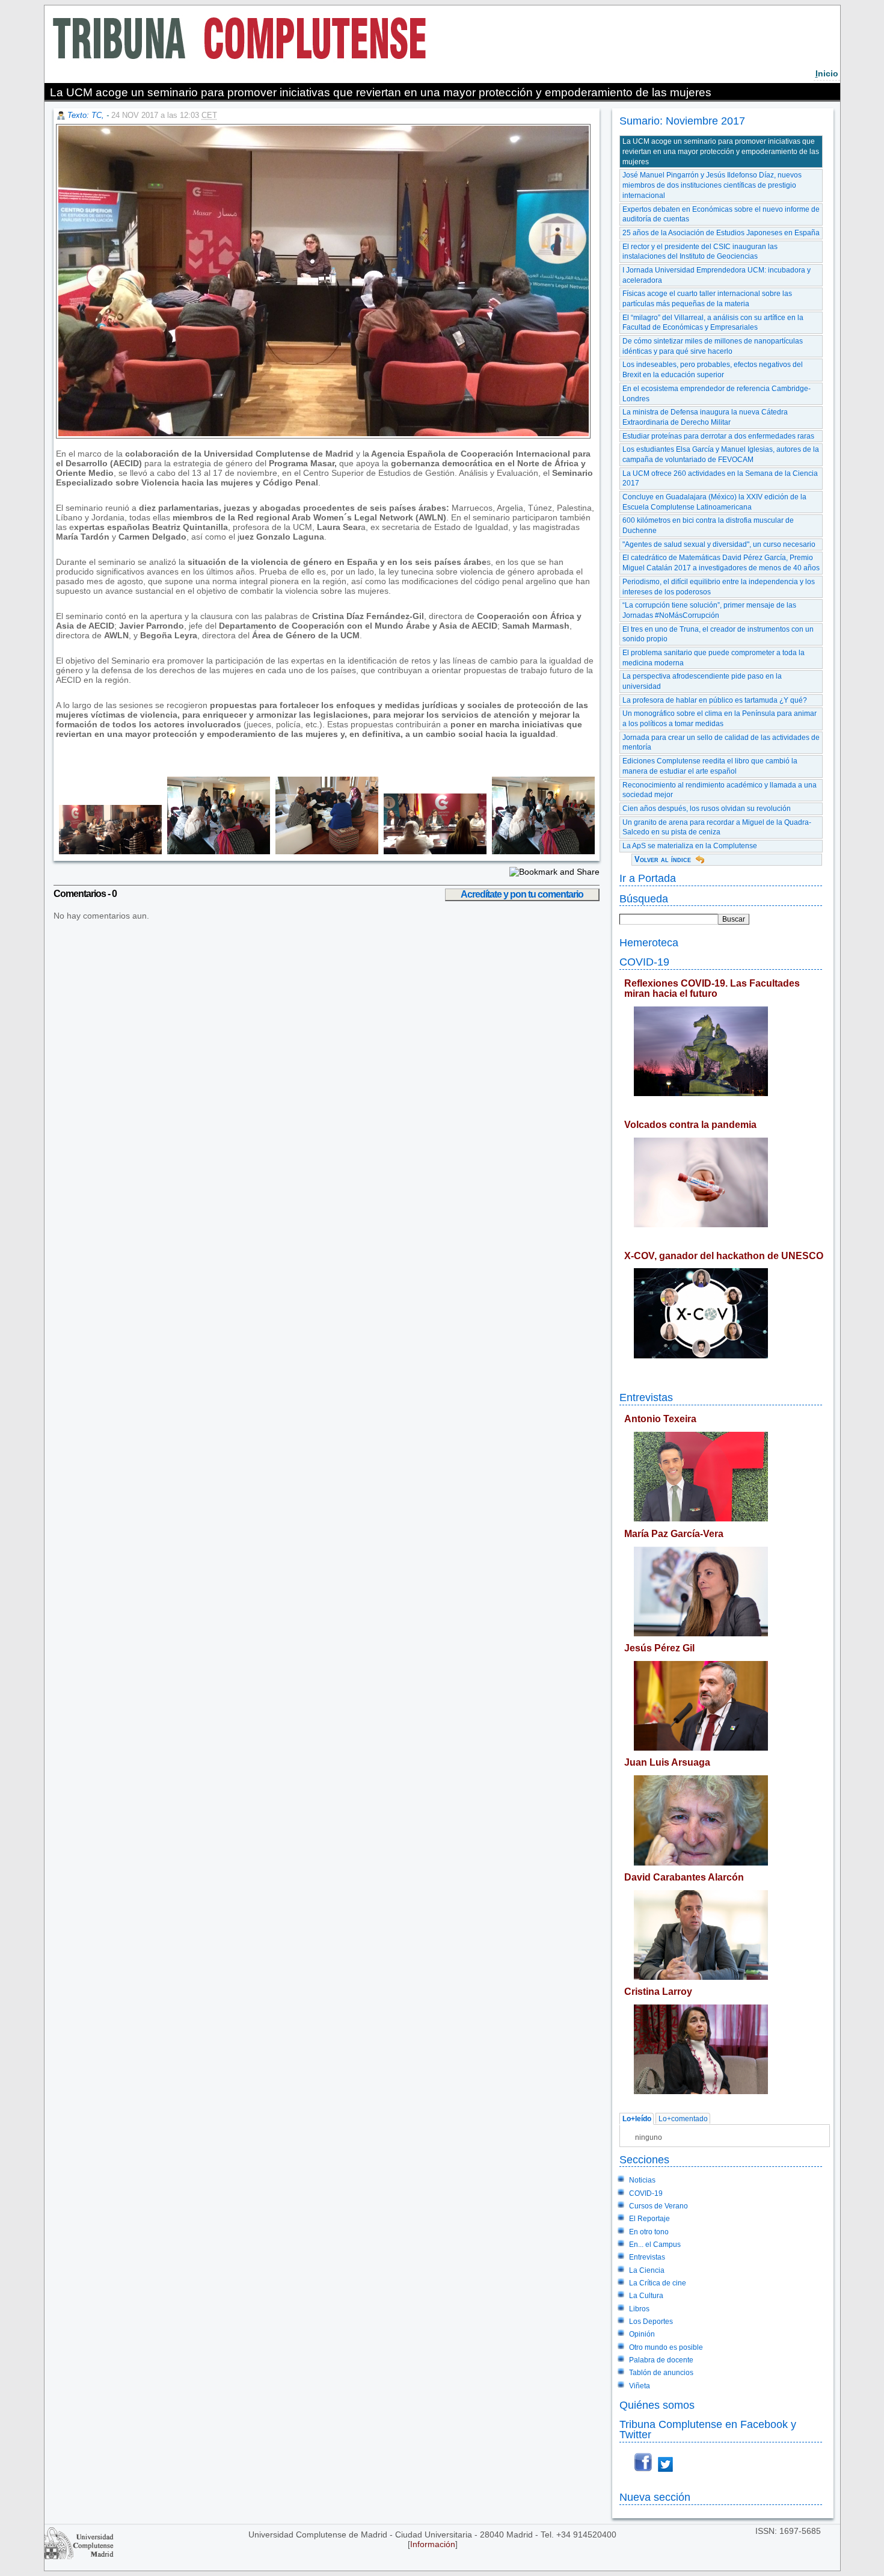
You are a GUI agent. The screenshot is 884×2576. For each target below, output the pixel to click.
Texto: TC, (87, 115)
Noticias (642, 2180)
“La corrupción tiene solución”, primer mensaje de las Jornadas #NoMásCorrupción (709, 610)
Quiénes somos (657, 2405)
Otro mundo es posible (666, 2347)
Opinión (642, 2334)
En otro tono (649, 2232)
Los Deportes (651, 2322)
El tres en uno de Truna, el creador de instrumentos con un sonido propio (718, 634)
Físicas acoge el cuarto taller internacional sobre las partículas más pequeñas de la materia (707, 299)
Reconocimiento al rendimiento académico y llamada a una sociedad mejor (720, 790)
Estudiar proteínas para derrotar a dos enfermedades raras (718, 436)
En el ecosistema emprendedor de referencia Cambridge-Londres (717, 394)
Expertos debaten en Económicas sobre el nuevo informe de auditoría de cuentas (721, 214)
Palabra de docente (661, 2360)
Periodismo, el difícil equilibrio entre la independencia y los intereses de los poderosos (719, 587)
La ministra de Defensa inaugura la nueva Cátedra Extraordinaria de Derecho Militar (705, 417)
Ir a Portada (648, 878)
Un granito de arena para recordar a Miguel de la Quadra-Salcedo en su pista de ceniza (717, 827)
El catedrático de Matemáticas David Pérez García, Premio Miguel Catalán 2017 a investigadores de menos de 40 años (721, 563)
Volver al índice (663, 859)
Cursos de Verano (658, 2206)
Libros (639, 2309)
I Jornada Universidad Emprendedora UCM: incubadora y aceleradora (717, 275)
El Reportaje (649, 2219)
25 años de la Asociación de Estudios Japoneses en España (721, 233)
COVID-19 (644, 962)
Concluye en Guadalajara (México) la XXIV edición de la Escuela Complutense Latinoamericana (714, 502)
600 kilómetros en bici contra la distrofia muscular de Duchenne (708, 525)
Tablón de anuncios (661, 2373)
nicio (827, 73)
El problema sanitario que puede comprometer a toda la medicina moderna (714, 658)
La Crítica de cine (658, 2283)
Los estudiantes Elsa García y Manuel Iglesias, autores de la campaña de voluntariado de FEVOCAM (721, 454)
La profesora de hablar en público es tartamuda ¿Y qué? (715, 700)
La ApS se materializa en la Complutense (690, 846)
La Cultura (646, 2296)
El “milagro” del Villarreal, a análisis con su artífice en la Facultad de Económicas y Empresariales (713, 323)
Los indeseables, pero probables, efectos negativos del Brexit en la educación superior (713, 370)
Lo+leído (637, 2119)
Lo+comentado (683, 2119)
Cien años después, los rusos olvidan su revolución (707, 809)
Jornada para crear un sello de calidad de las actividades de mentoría (721, 743)
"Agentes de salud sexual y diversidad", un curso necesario (719, 544)
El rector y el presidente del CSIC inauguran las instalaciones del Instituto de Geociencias (700, 252)
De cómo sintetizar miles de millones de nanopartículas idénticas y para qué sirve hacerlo (713, 346)
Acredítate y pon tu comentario (522, 894)
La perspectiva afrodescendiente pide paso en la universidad (702, 681)
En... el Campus (655, 2245)
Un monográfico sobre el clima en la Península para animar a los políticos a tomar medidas (720, 719)
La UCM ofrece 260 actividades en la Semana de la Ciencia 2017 (720, 479)
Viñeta (640, 2386)
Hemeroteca (649, 942)
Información (433, 2544)
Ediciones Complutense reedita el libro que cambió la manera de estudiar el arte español (710, 766)
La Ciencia (647, 2270)
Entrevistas (646, 1397)
